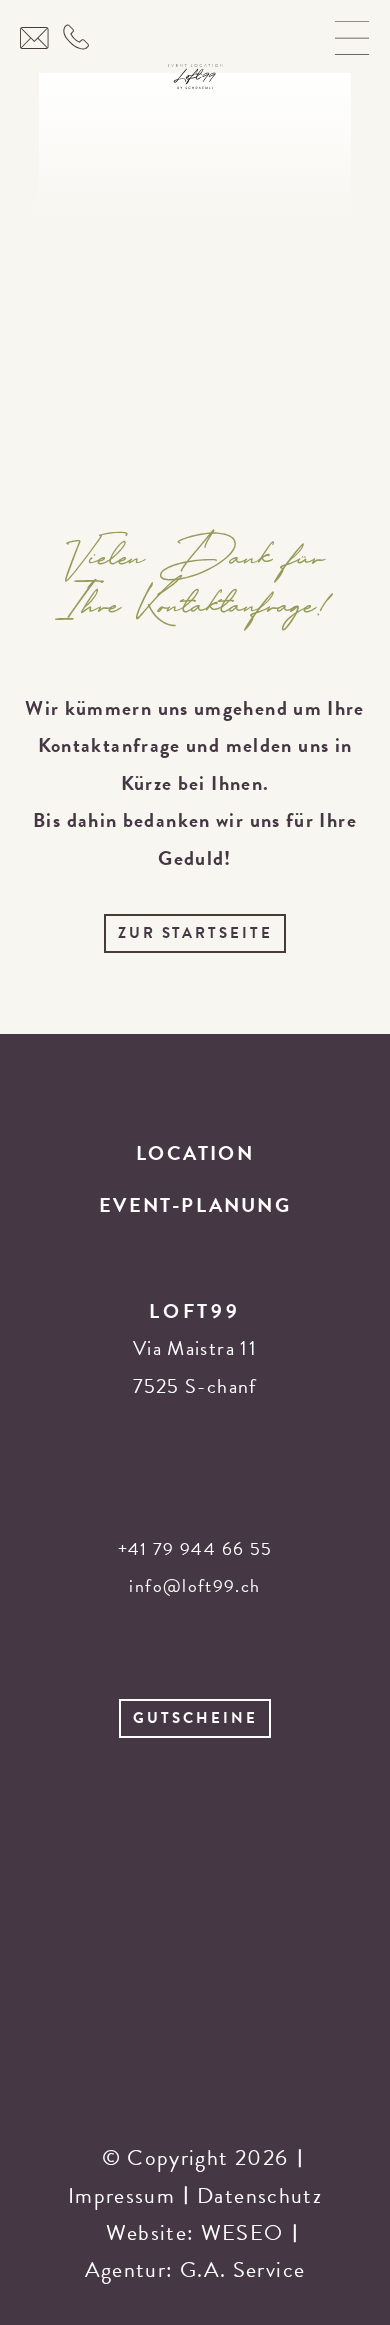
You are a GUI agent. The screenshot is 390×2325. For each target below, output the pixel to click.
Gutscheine (195, 1718)
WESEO (242, 2232)
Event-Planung (195, 1205)
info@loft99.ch (194, 1585)
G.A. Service (242, 2269)
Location (195, 1153)
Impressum (121, 2195)
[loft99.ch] (195, 73)
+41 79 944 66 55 (195, 1548)
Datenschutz (259, 2195)
